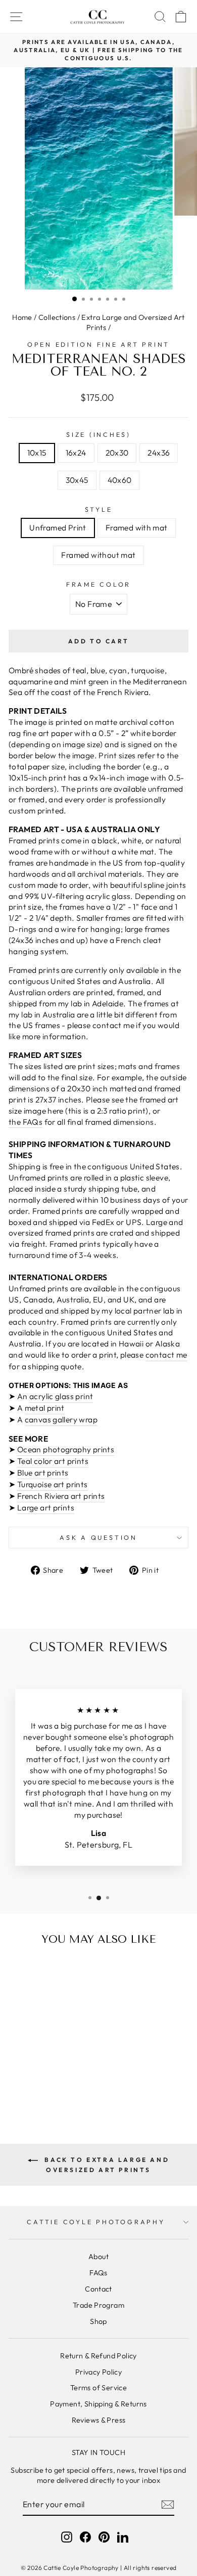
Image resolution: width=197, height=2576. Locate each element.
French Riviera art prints (61, 1496)
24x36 (159, 453)
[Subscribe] (168, 2505)
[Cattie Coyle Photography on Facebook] (85, 2537)
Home (22, 317)
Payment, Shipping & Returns (98, 2404)
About (98, 2257)
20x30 (117, 453)
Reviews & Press (99, 2420)
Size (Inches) (98, 434)
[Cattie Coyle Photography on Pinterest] (104, 2537)
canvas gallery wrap (61, 1419)
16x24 (76, 453)
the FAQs (26, 1122)
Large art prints (46, 1507)
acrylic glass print (61, 1396)
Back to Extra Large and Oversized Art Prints (106, 2165)
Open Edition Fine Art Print (98, 344)
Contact (98, 2289)
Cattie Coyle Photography (96, 2222)
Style (99, 509)
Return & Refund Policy (98, 2356)
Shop (98, 2321)
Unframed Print (58, 527)
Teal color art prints (53, 1461)
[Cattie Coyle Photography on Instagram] (67, 2537)
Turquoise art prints (53, 1484)
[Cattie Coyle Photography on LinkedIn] (123, 2537)
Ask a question (98, 1537)
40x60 (120, 480)
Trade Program (98, 2305)
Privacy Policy (98, 2372)
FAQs (98, 2273)
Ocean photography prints (66, 1449)
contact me (166, 1355)
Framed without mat (98, 555)
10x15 (37, 453)
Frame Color (98, 584)
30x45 (77, 480)
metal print (45, 1408)
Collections (57, 317)
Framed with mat (137, 527)
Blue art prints (43, 1473)
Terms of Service (98, 2388)
